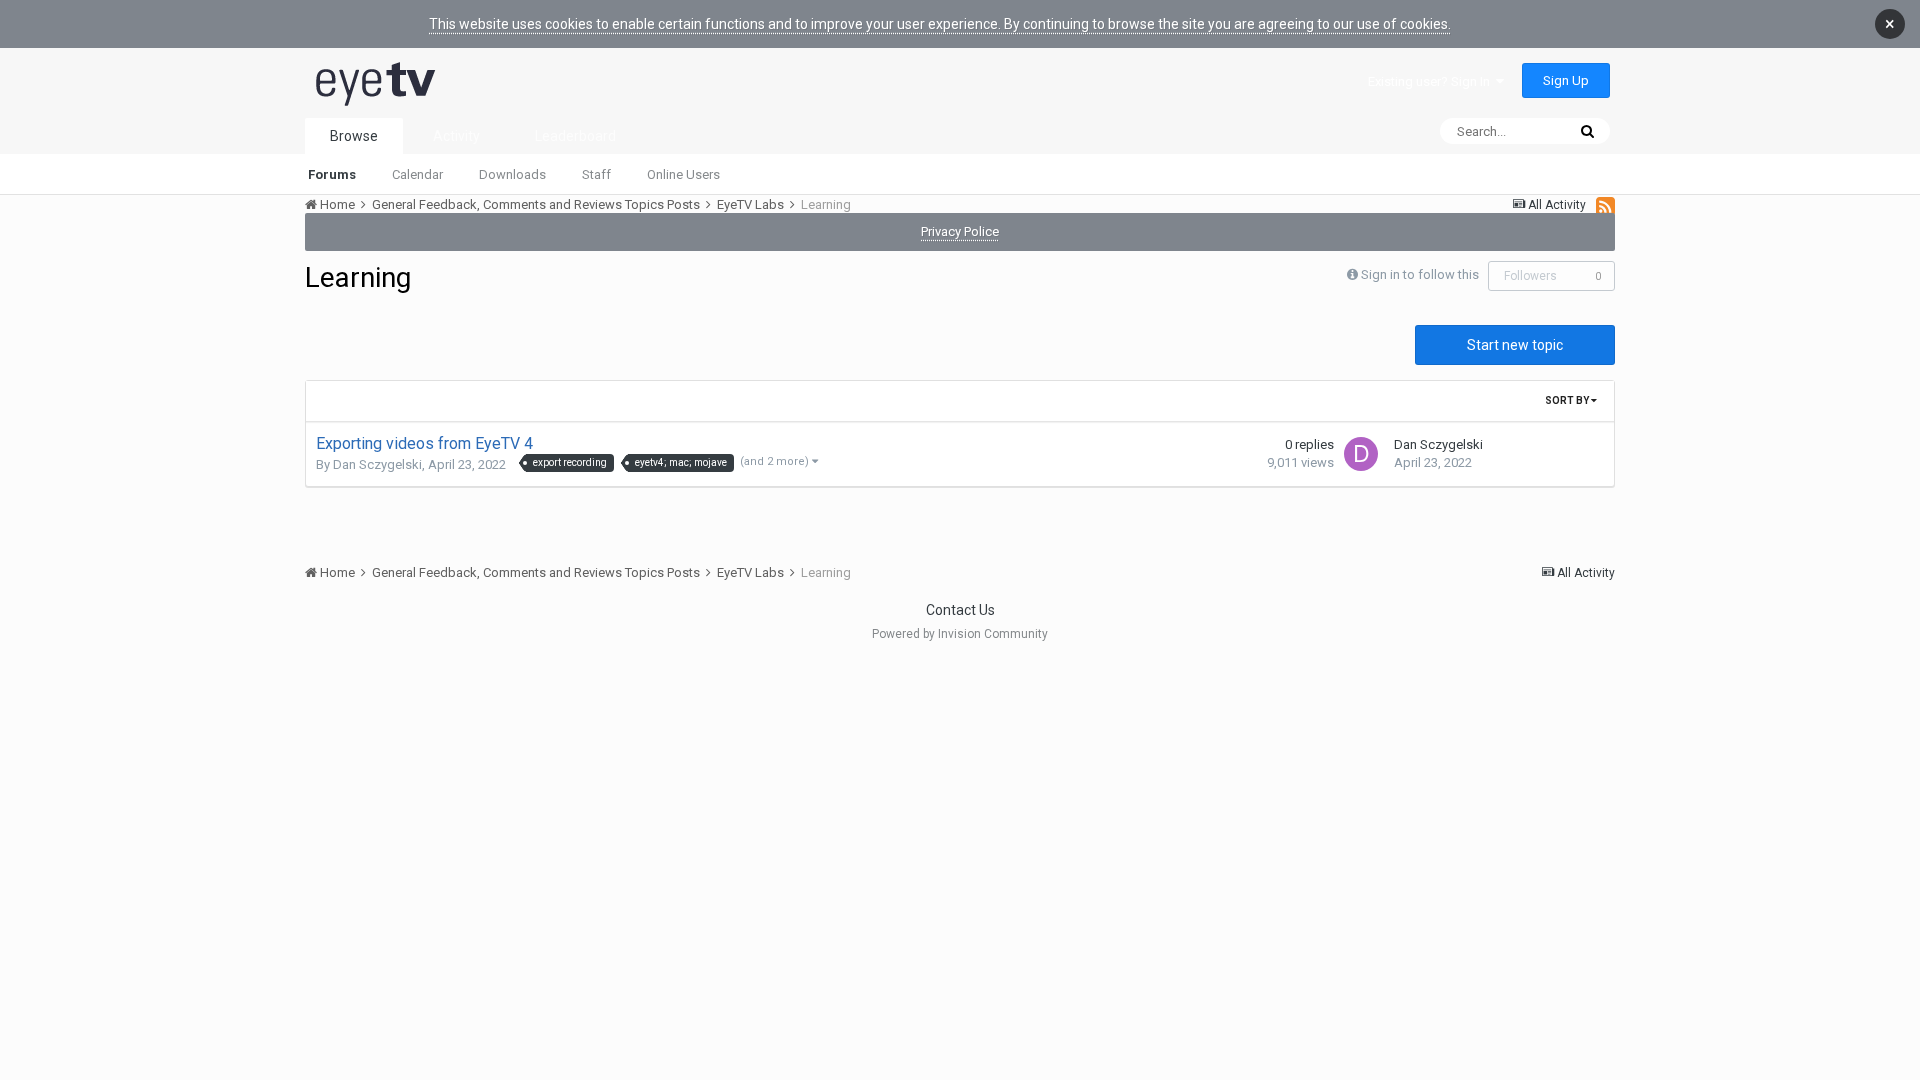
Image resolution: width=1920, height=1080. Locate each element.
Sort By (1568, 400)
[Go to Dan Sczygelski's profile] (1361, 454)
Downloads (512, 174)
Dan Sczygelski (377, 464)
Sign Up (1566, 80)
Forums (332, 174)
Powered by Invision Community (960, 634)
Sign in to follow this (1420, 274)
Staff (596, 174)
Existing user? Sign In (1432, 81)
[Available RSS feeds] (1605, 206)
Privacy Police (960, 231)
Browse (354, 136)
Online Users (683, 174)
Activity (456, 136)
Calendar (417, 174)
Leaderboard (575, 136)
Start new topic (1515, 345)
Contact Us (960, 610)
